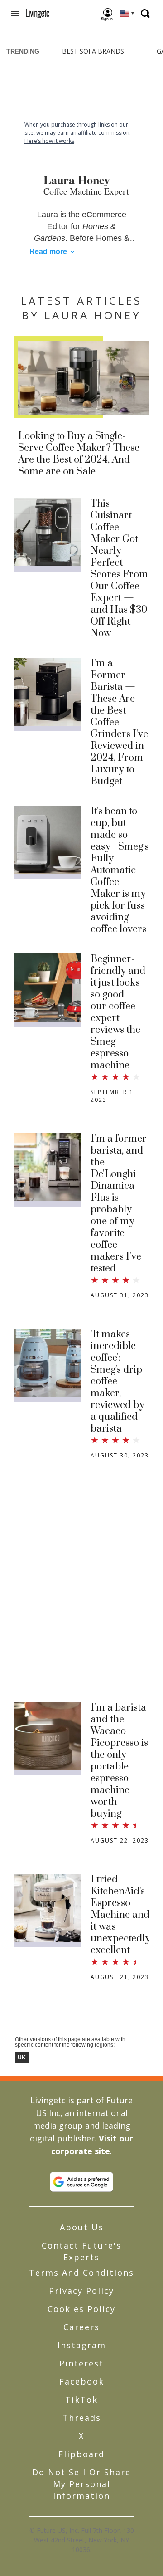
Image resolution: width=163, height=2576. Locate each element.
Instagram (82, 2345)
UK (22, 2058)
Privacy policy (81, 2291)
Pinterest (81, 2363)
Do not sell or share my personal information (81, 2484)
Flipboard (81, 2454)
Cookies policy (81, 2309)
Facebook (82, 2381)
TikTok (81, 2400)
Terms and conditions (81, 2273)
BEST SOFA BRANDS (93, 51)
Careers (81, 2327)
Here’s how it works (49, 141)
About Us (82, 2227)
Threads (82, 2418)
